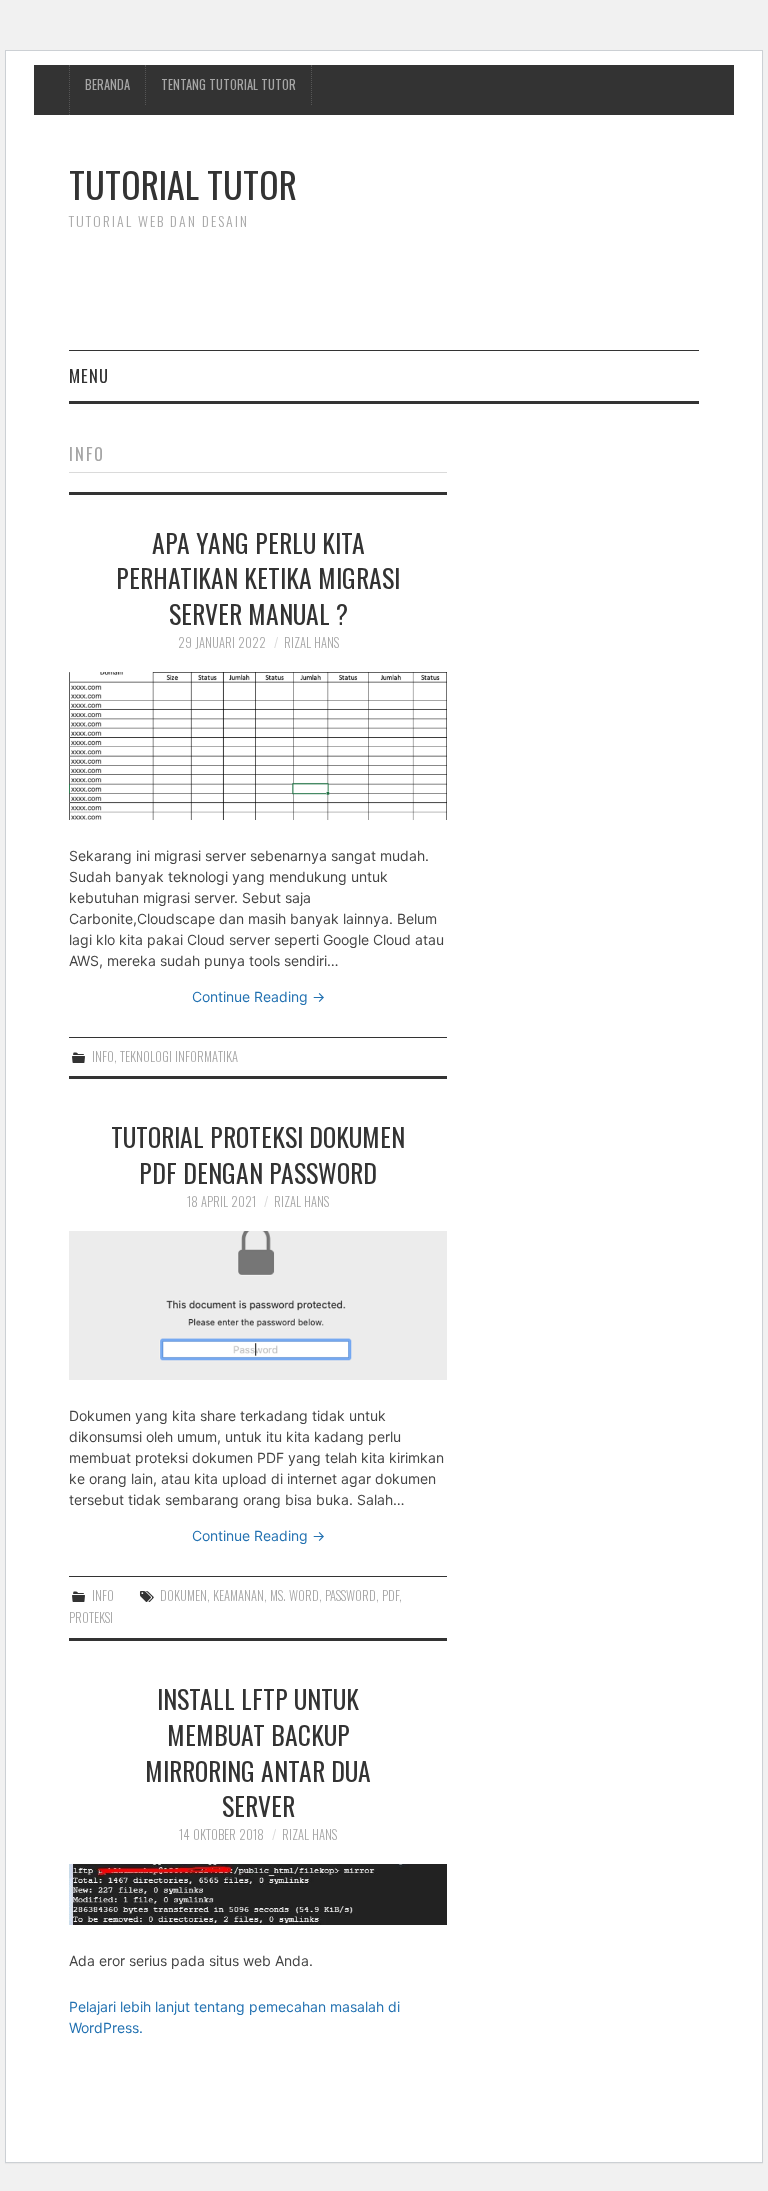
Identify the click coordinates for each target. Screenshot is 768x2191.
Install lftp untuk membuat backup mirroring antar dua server (258, 1751)
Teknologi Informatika (179, 1056)
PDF (390, 1595)
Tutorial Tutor (183, 183)
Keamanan (238, 1595)
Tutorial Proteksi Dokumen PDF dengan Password (258, 1154)
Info (103, 1056)
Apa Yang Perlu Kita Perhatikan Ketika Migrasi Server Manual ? (258, 578)
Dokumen (183, 1595)
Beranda (107, 84)
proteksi (91, 1617)
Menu (89, 375)
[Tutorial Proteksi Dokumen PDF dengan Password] (258, 1305)
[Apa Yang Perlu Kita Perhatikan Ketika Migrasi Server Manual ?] (258, 746)
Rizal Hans (311, 642)
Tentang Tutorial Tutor (228, 84)
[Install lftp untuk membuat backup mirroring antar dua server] (258, 1894)
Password (350, 1595)
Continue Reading (258, 996)
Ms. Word (294, 1595)
